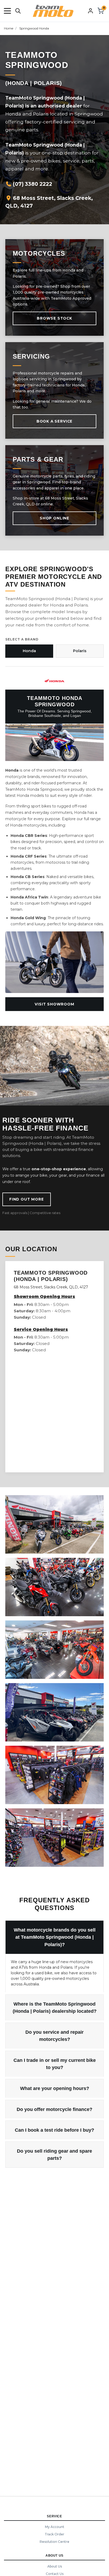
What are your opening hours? (55, 2088)
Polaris (80, 651)
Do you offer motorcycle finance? (54, 2109)
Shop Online (54, 518)
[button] (7, 11)
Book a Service (54, 421)
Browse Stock (54, 318)
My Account (55, 2527)
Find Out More (27, 1199)
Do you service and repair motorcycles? (54, 2036)
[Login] (90, 11)
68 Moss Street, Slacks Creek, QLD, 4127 (49, 202)
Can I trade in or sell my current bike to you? (55, 2064)
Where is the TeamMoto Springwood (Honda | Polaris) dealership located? (55, 2008)
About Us (55, 2566)
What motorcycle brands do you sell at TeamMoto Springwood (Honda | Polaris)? (55, 1937)
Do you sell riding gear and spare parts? (54, 2155)
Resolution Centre (54, 2542)
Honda (29, 651)
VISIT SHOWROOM (54, 1004)
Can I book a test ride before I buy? (54, 2130)
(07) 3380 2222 (32, 184)
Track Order (54, 2534)
